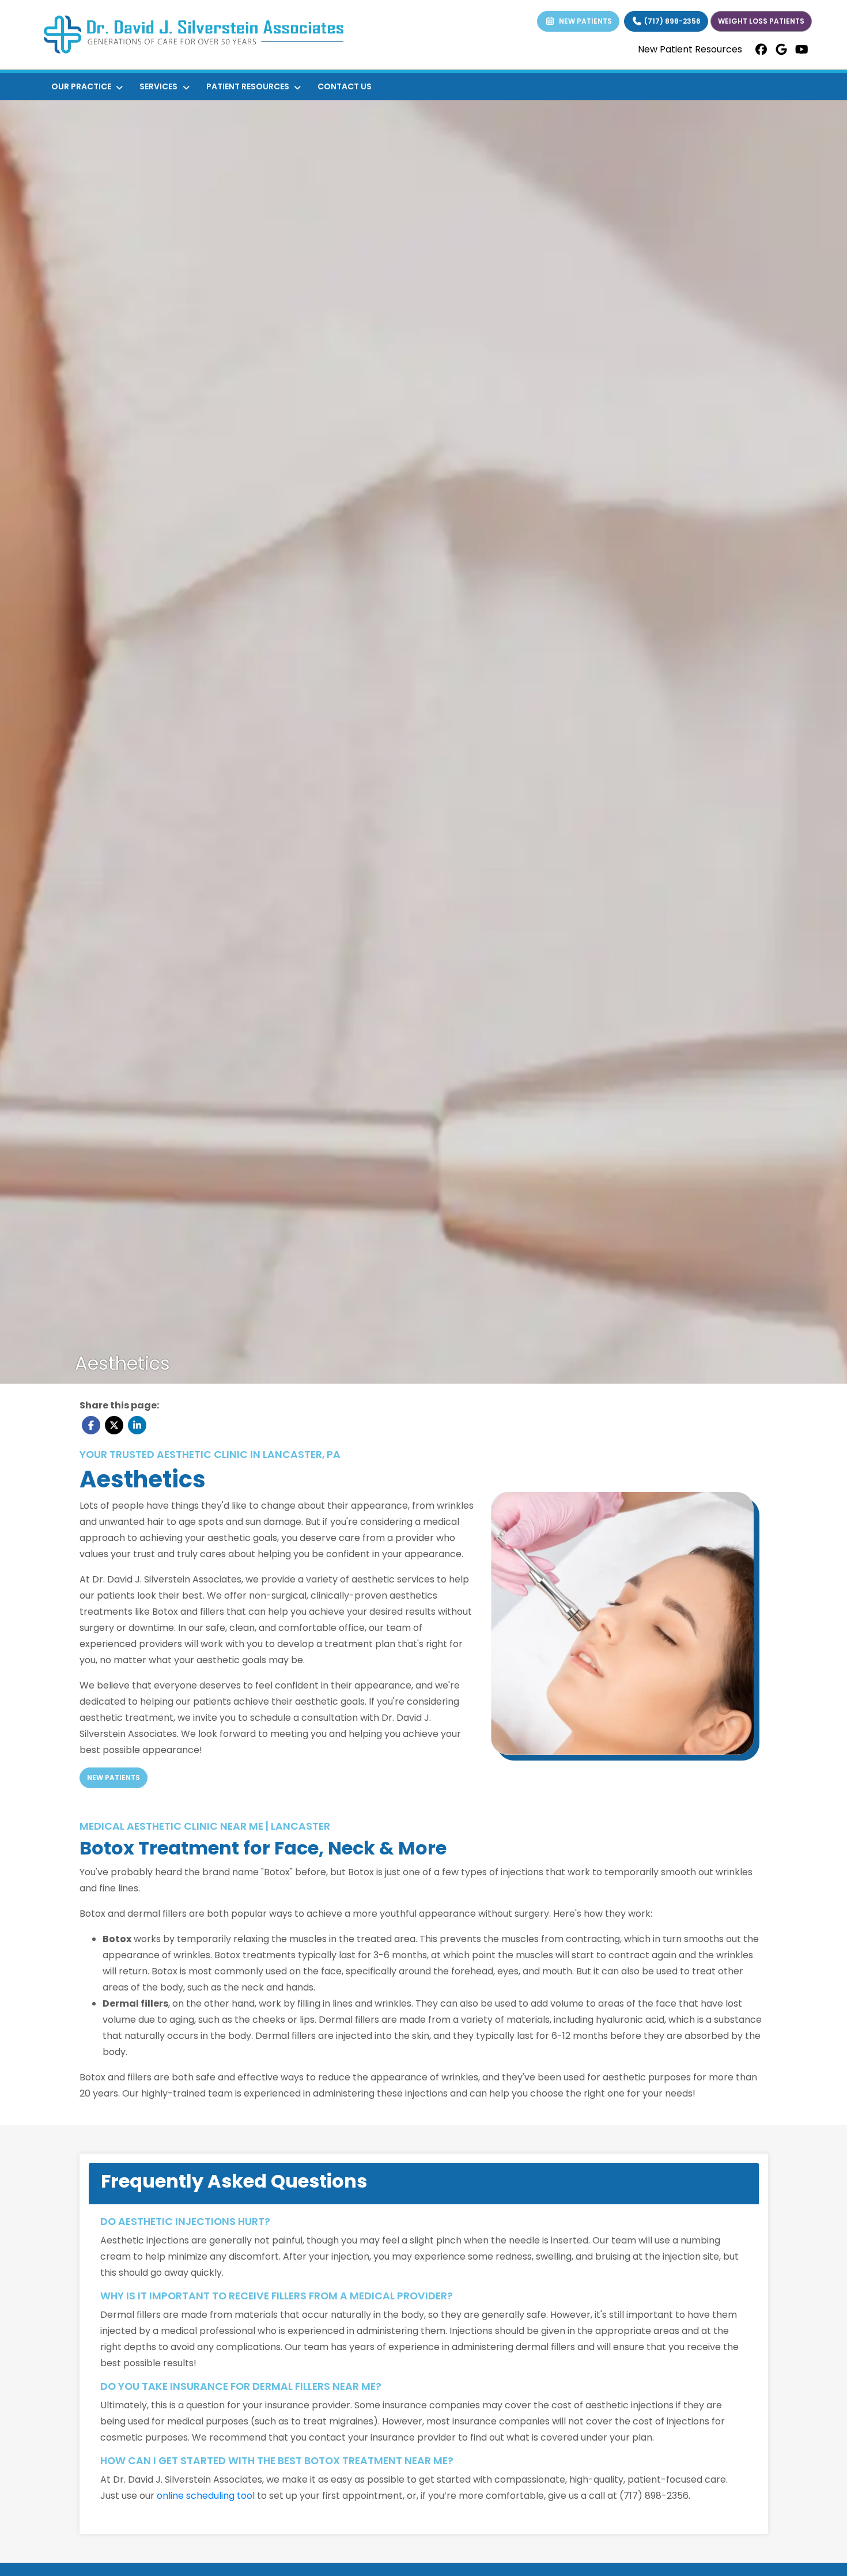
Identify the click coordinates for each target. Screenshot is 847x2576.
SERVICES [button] (160, 86)
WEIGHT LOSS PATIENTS (761, 21)
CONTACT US (345, 86)
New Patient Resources (690, 49)
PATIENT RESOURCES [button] (249, 86)
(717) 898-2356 (672, 21)
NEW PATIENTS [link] (584, 21)
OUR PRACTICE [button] (83, 86)
